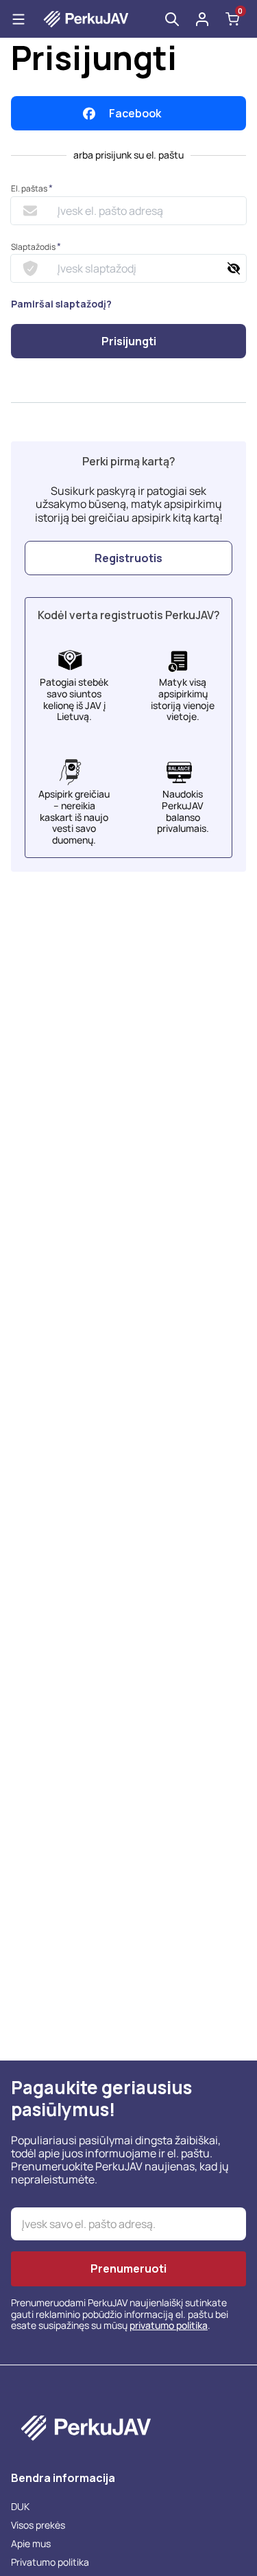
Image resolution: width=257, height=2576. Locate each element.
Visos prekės (38, 2525)
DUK (20, 2506)
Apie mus (31, 2543)
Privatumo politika (50, 2562)
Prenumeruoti (128, 2268)
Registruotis (128, 558)
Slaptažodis (36, 247)
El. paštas (32, 188)
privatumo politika (169, 2325)
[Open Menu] (19, 19)
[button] (202, 19)
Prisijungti (129, 341)
